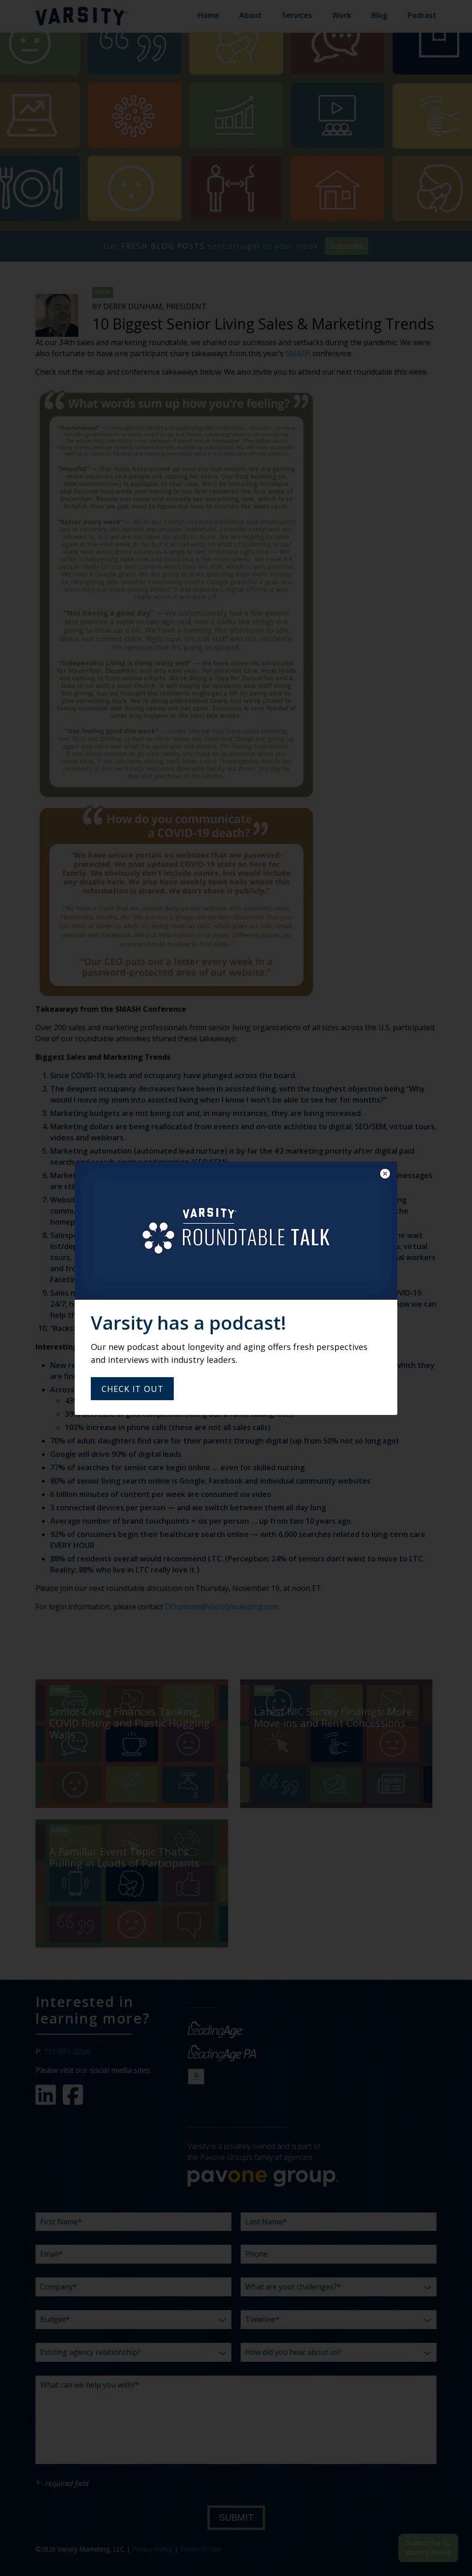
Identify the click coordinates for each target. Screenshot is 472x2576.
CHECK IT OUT (133, 1389)
